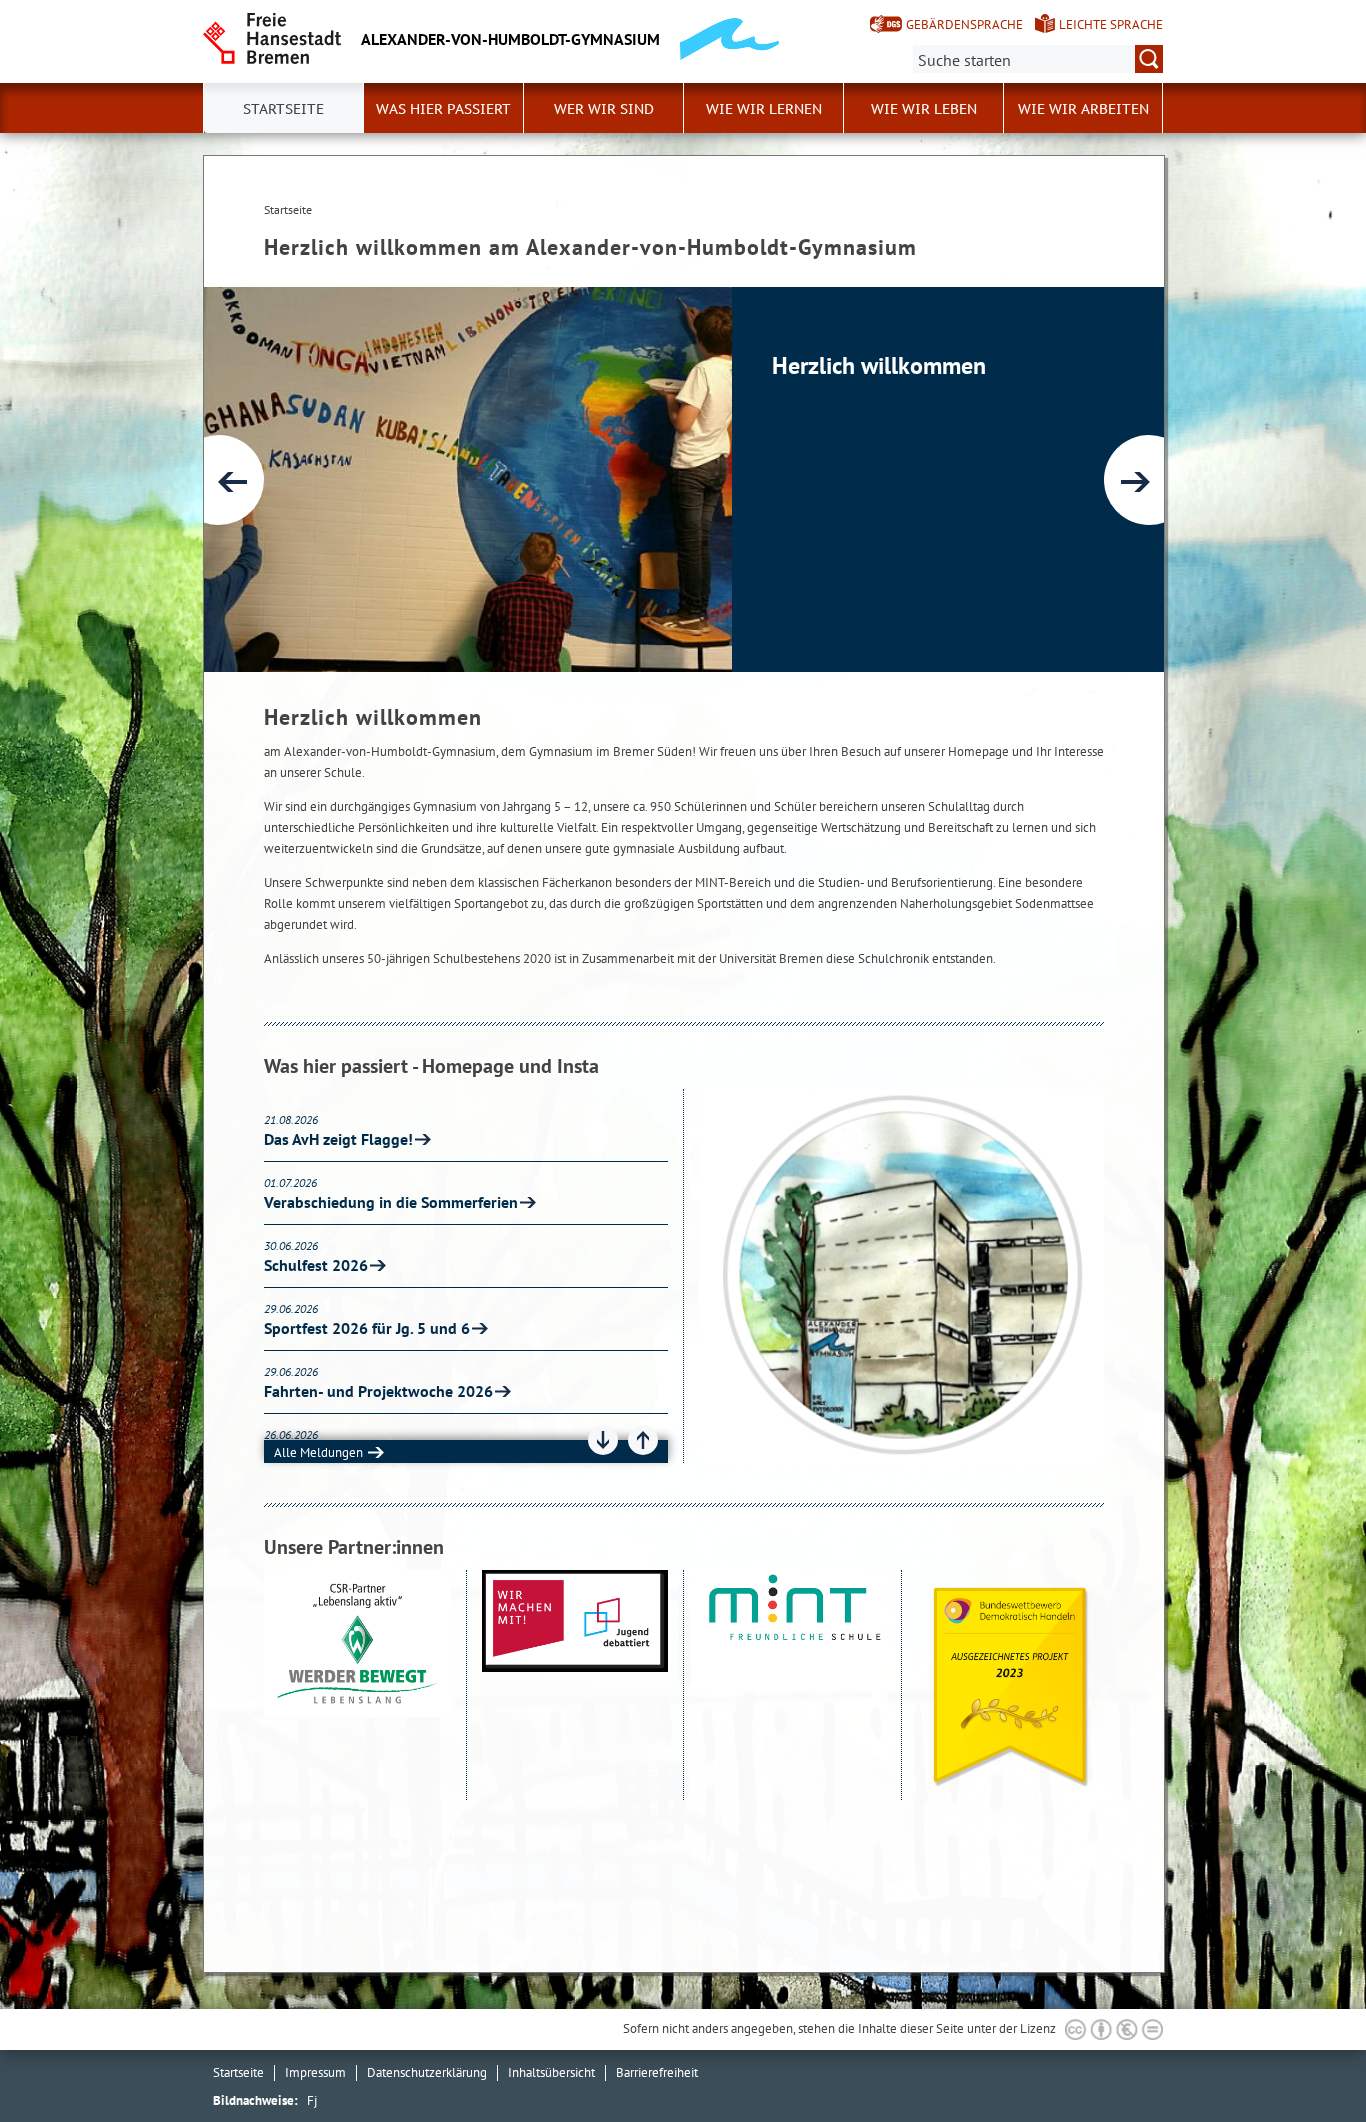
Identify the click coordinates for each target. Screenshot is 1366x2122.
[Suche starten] (1149, 59)
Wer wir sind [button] (604, 109)
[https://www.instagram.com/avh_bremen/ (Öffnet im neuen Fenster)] (901, 1276)
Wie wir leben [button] (924, 109)
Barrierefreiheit (657, 2072)
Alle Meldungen (318, 1452)
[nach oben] (1304, 2060)
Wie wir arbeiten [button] (1083, 109)
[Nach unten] (603, 1440)
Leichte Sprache (1111, 24)
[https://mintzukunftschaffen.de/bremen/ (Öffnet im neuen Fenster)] (792, 1685)
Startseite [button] (283, 109)
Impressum (315, 2072)
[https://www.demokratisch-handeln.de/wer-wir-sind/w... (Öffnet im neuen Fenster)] (1011, 1685)
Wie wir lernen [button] (764, 109)
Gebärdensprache (964, 24)
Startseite (238, 2072)
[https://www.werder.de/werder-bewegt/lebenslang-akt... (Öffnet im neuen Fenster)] (357, 1685)
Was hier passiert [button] (443, 109)
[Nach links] (219, 480)
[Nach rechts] (1149, 480)
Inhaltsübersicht (551, 2072)
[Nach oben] (643, 1440)
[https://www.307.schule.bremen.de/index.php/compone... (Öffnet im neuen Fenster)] (575, 1685)
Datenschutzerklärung (427, 2072)
